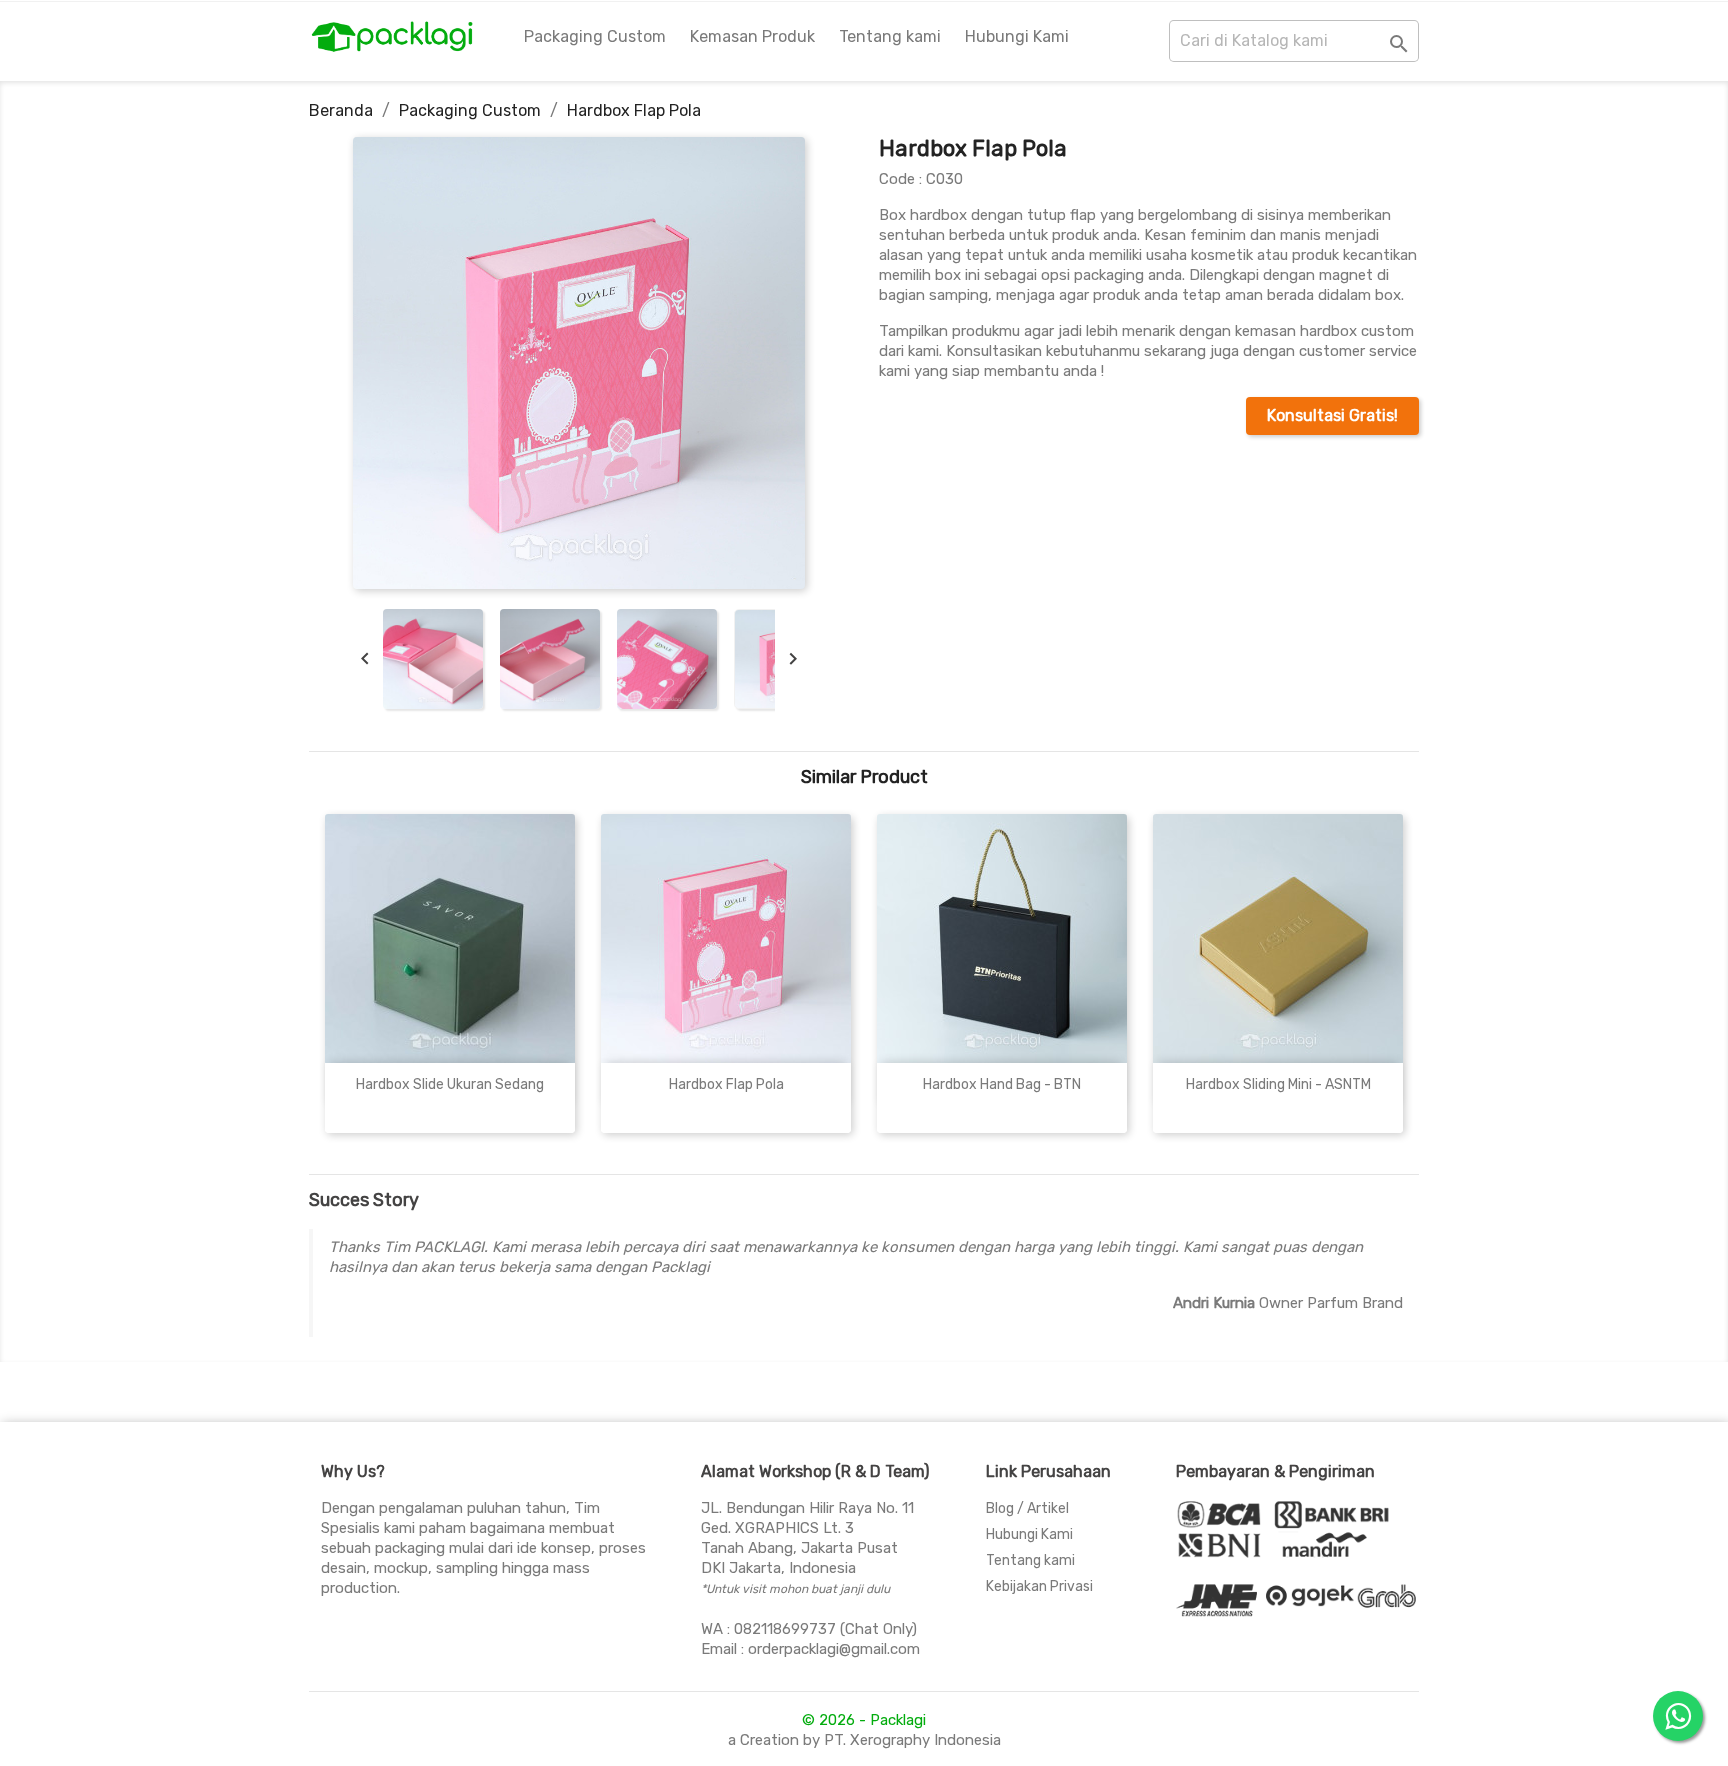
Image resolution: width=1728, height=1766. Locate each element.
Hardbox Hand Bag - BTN (1002, 1084)
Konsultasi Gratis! (1332, 415)
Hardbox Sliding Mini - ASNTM (1278, 1084)
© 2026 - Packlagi (864, 1720)
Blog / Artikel (1027, 1508)
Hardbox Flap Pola (726, 1084)
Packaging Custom (595, 36)
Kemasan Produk (752, 36)
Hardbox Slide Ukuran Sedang (450, 1084)
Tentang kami (890, 36)
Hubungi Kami (1017, 36)
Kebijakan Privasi (1039, 1586)
